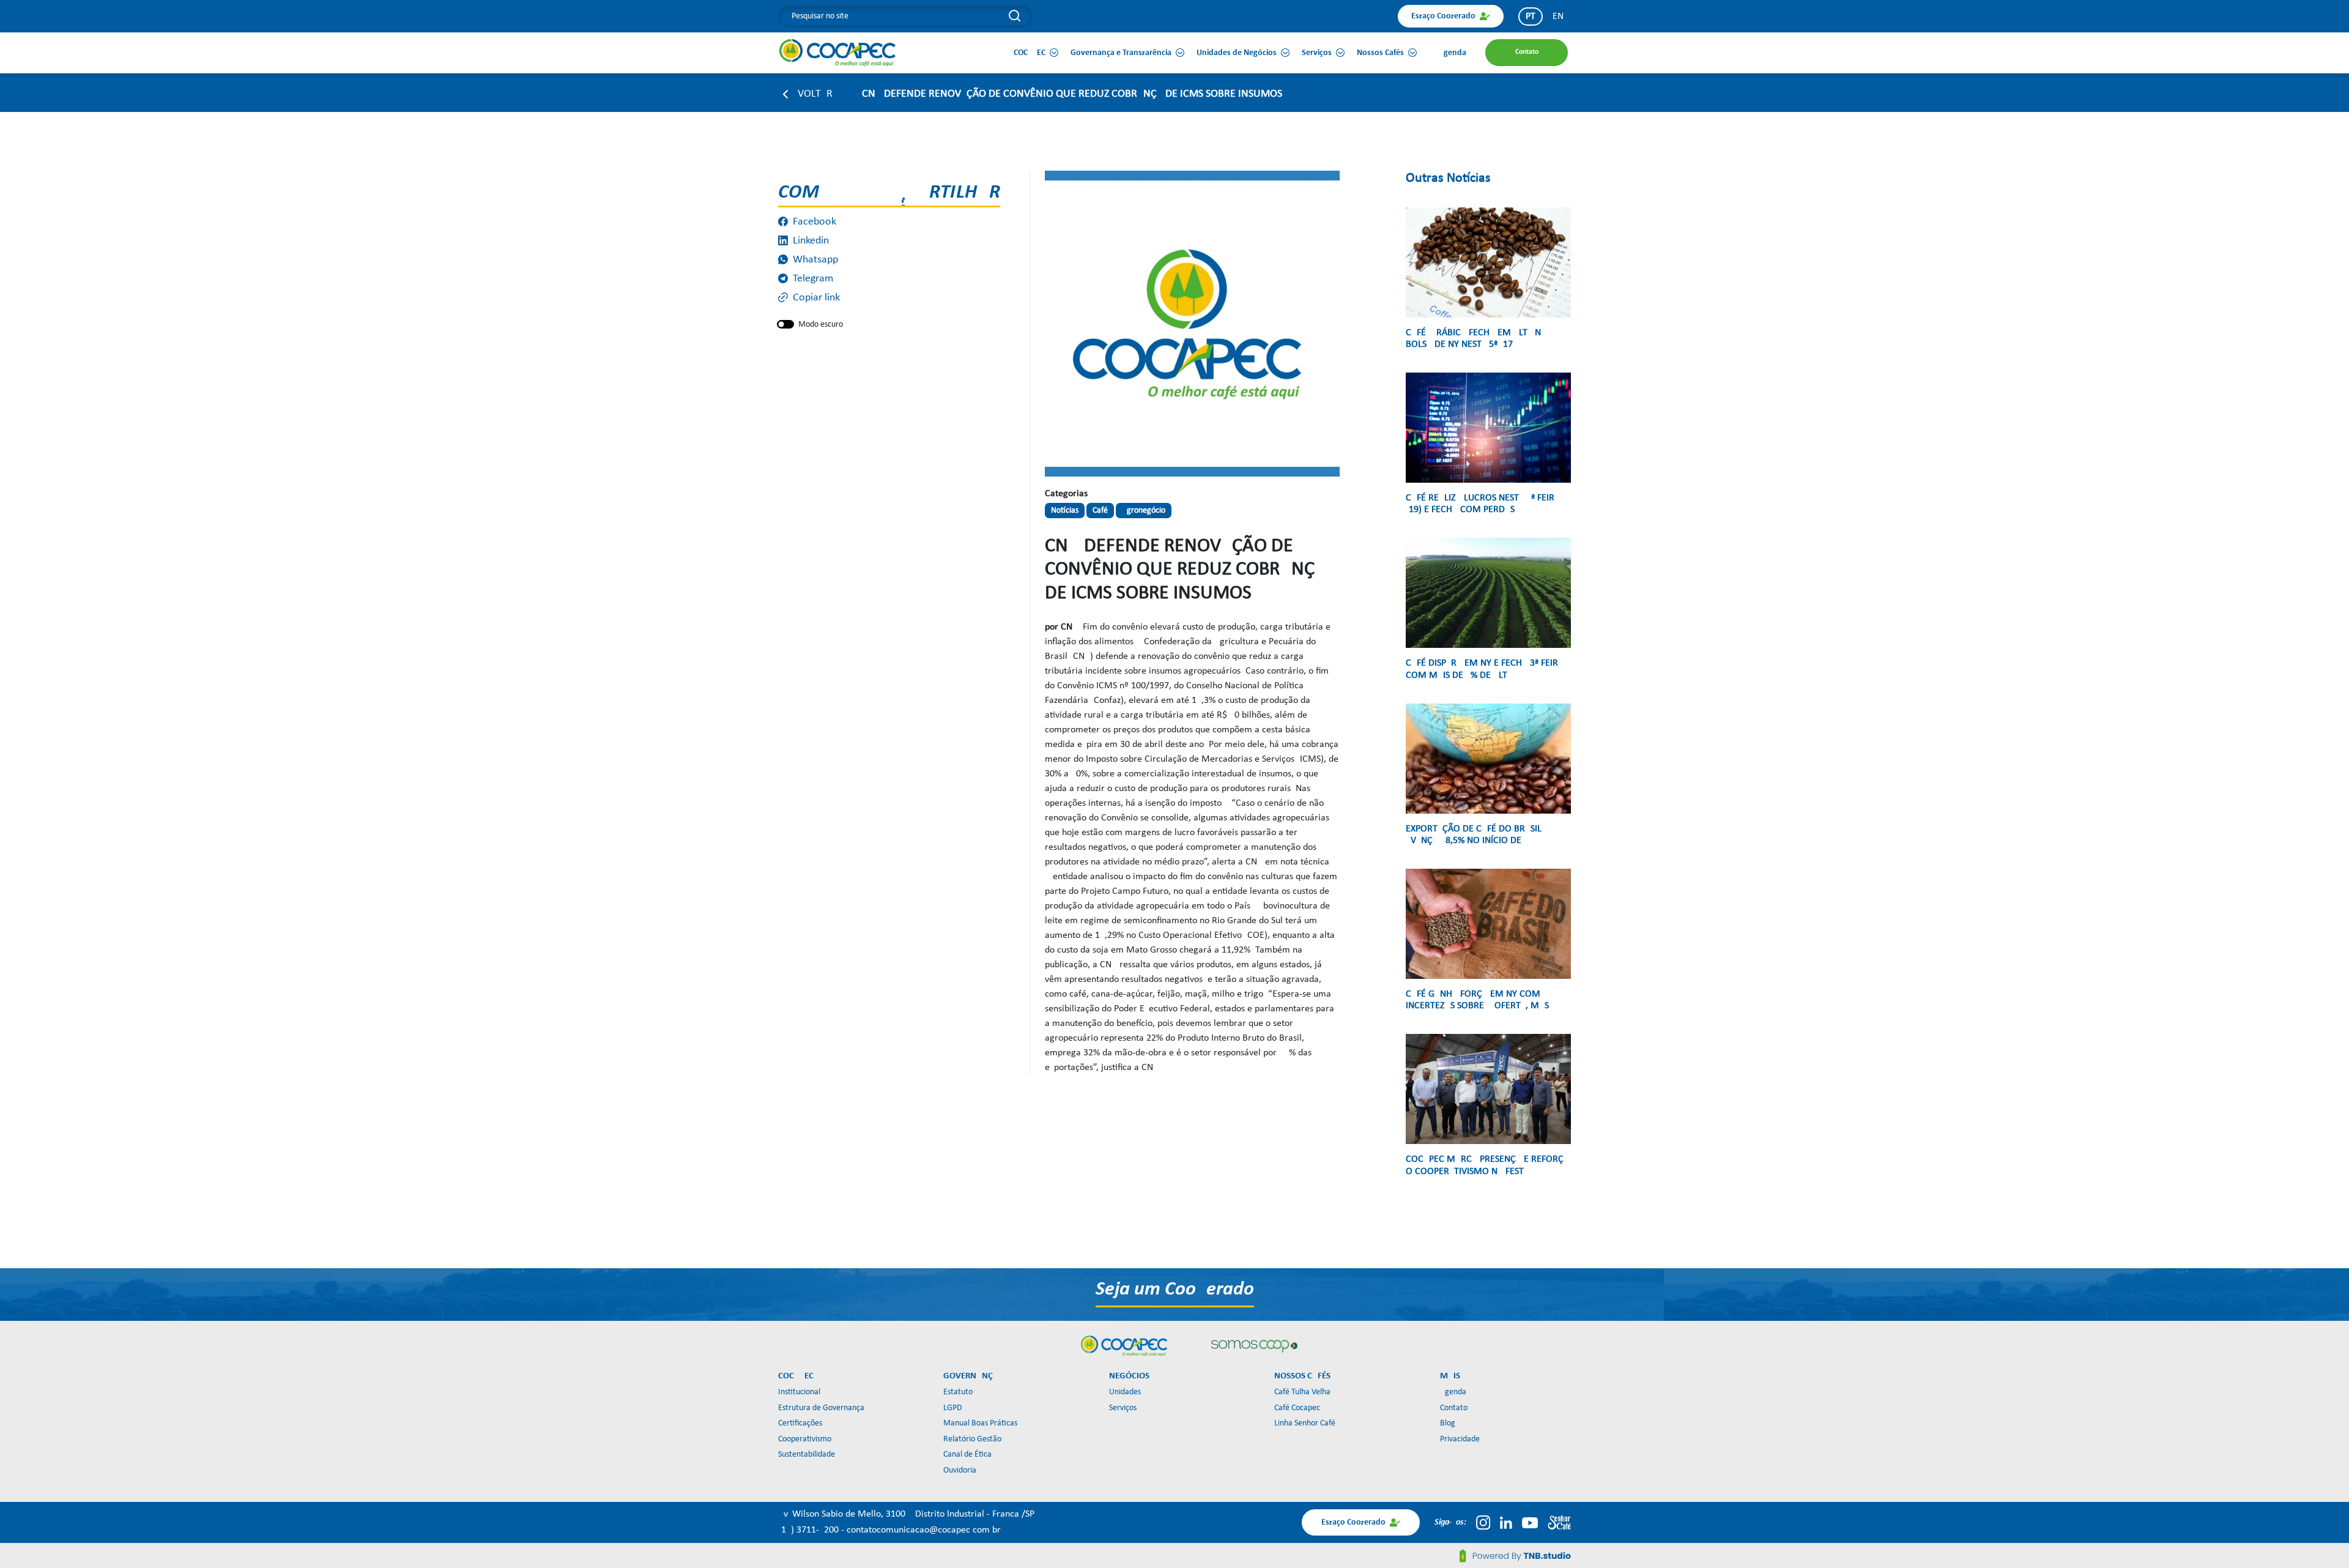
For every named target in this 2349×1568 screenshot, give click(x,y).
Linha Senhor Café (1305, 1423)
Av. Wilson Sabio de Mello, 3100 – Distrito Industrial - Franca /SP (906, 1514)
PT (1531, 17)
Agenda (1453, 1392)
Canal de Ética (967, 1455)
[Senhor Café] (1559, 1523)
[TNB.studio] (1515, 1556)
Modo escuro (821, 325)
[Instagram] (1483, 1523)
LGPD (953, 1408)
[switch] (785, 324)
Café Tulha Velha (1302, 1392)
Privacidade (1460, 1439)
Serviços (1123, 1408)
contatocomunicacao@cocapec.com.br (924, 1530)
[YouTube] (1530, 1523)
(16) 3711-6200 (810, 1530)
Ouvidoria (960, 1470)
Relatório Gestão (972, 1439)
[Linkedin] (1506, 1523)
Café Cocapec (1297, 1408)
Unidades (1125, 1392)
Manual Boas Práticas (980, 1423)
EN (1558, 17)
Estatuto (958, 1392)
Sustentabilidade (807, 1455)
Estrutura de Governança (821, 1408)
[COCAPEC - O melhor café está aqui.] (838, 53)
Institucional (799, 1392)
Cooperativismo (805, 1439)
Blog (1448, 1423)
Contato (1454, 1408)
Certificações (800, 1423)
